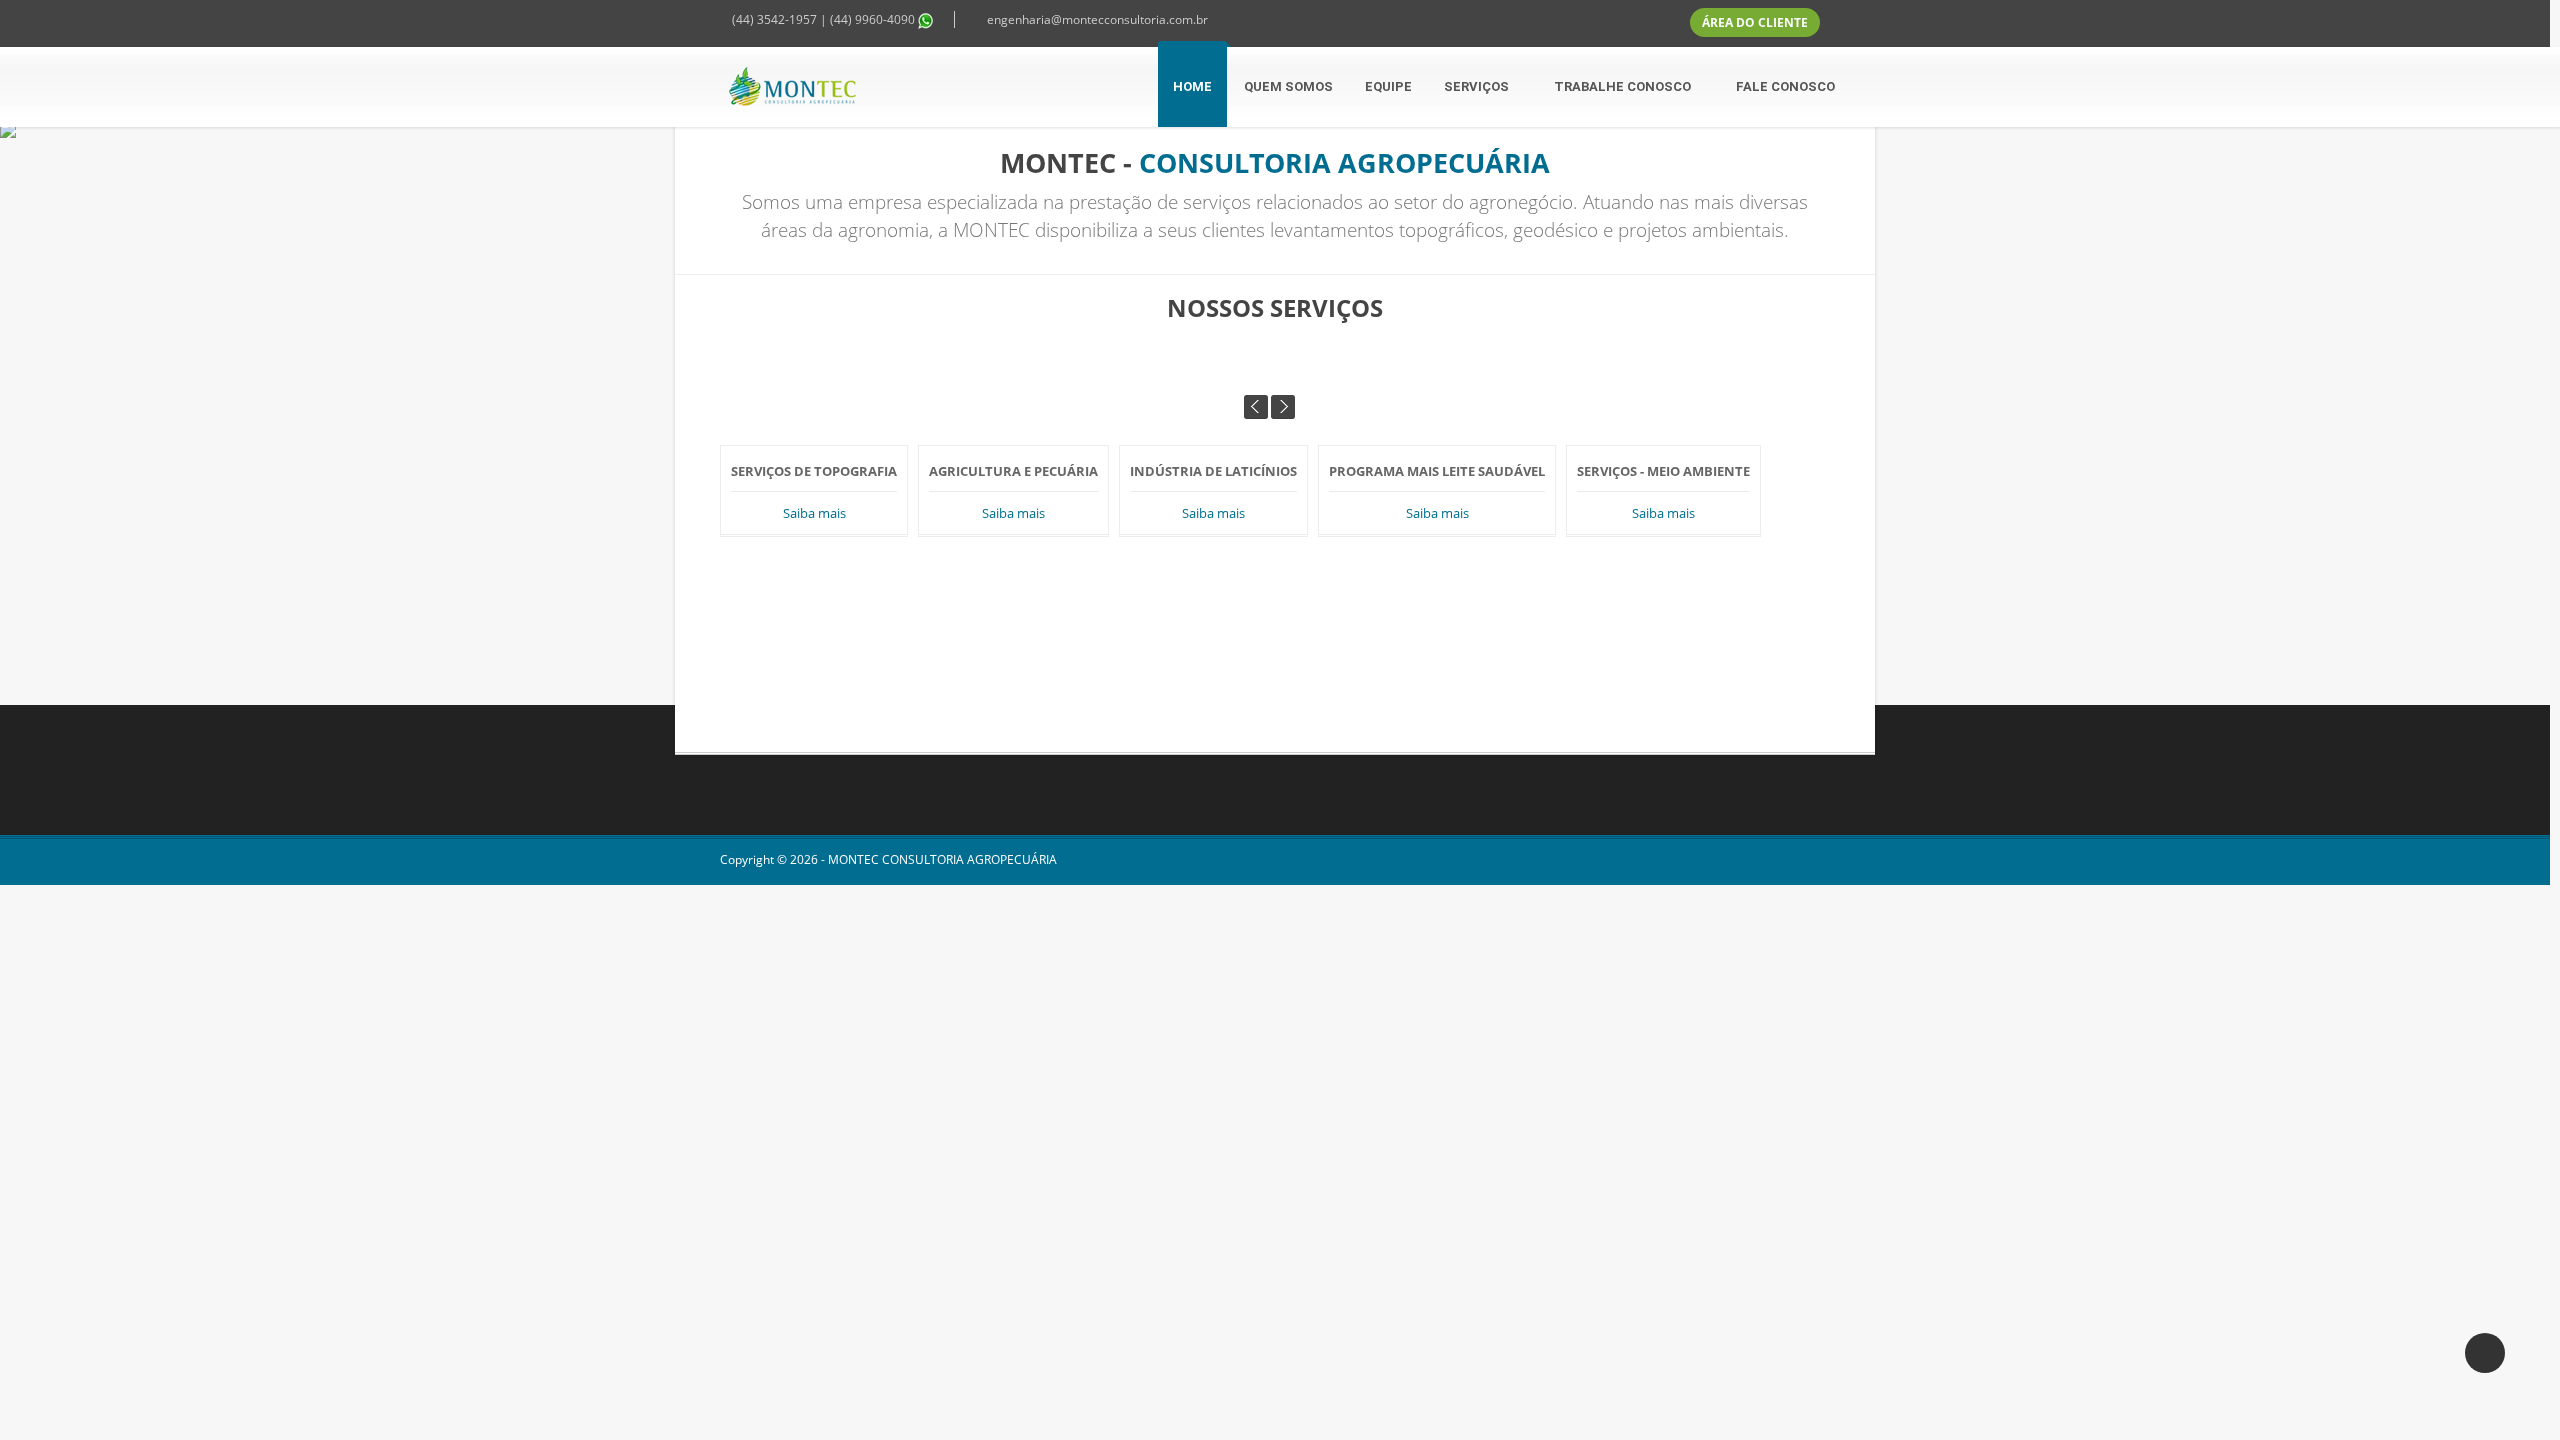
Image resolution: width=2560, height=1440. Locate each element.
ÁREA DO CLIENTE (1755, 22)
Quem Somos (1288, 86)
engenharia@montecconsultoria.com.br (1097, 19)
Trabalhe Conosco (1624, 86)
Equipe (1388, 86)
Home (1192, 86)
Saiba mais (814, 513)
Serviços (1478, 86)
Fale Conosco (1785, 86)
